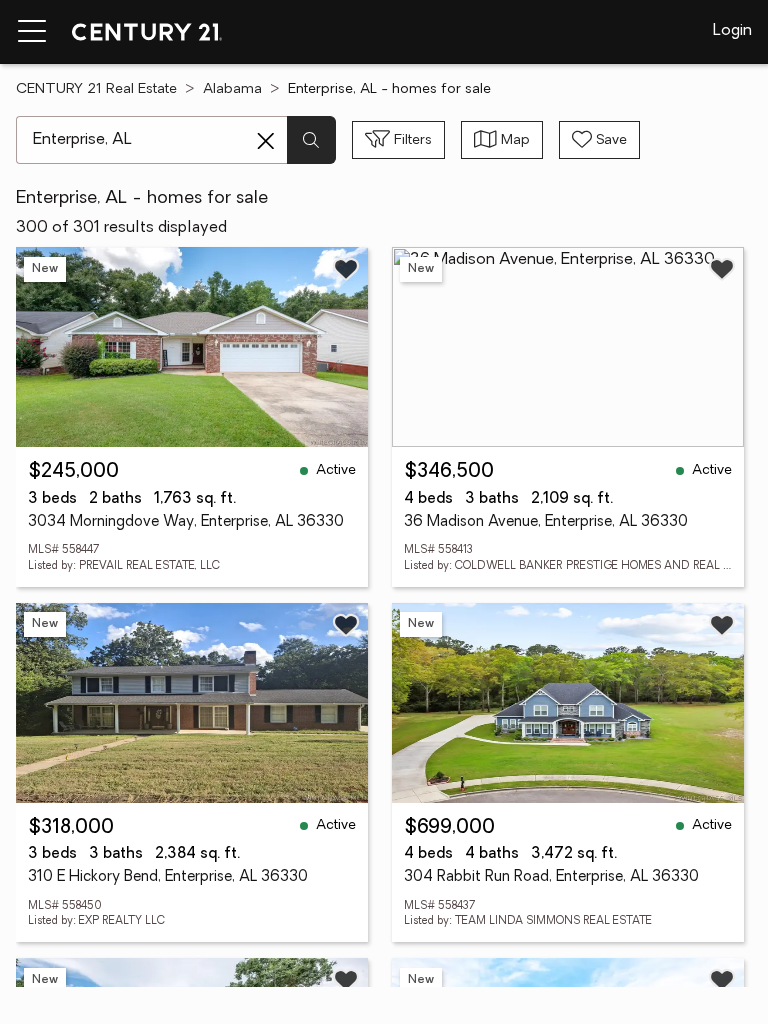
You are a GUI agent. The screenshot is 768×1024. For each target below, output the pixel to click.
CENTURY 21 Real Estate (96, 89)
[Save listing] (346, 269)
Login (732, 31)
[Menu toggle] (32, 32)
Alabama (232, 89)
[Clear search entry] (266, 141)
